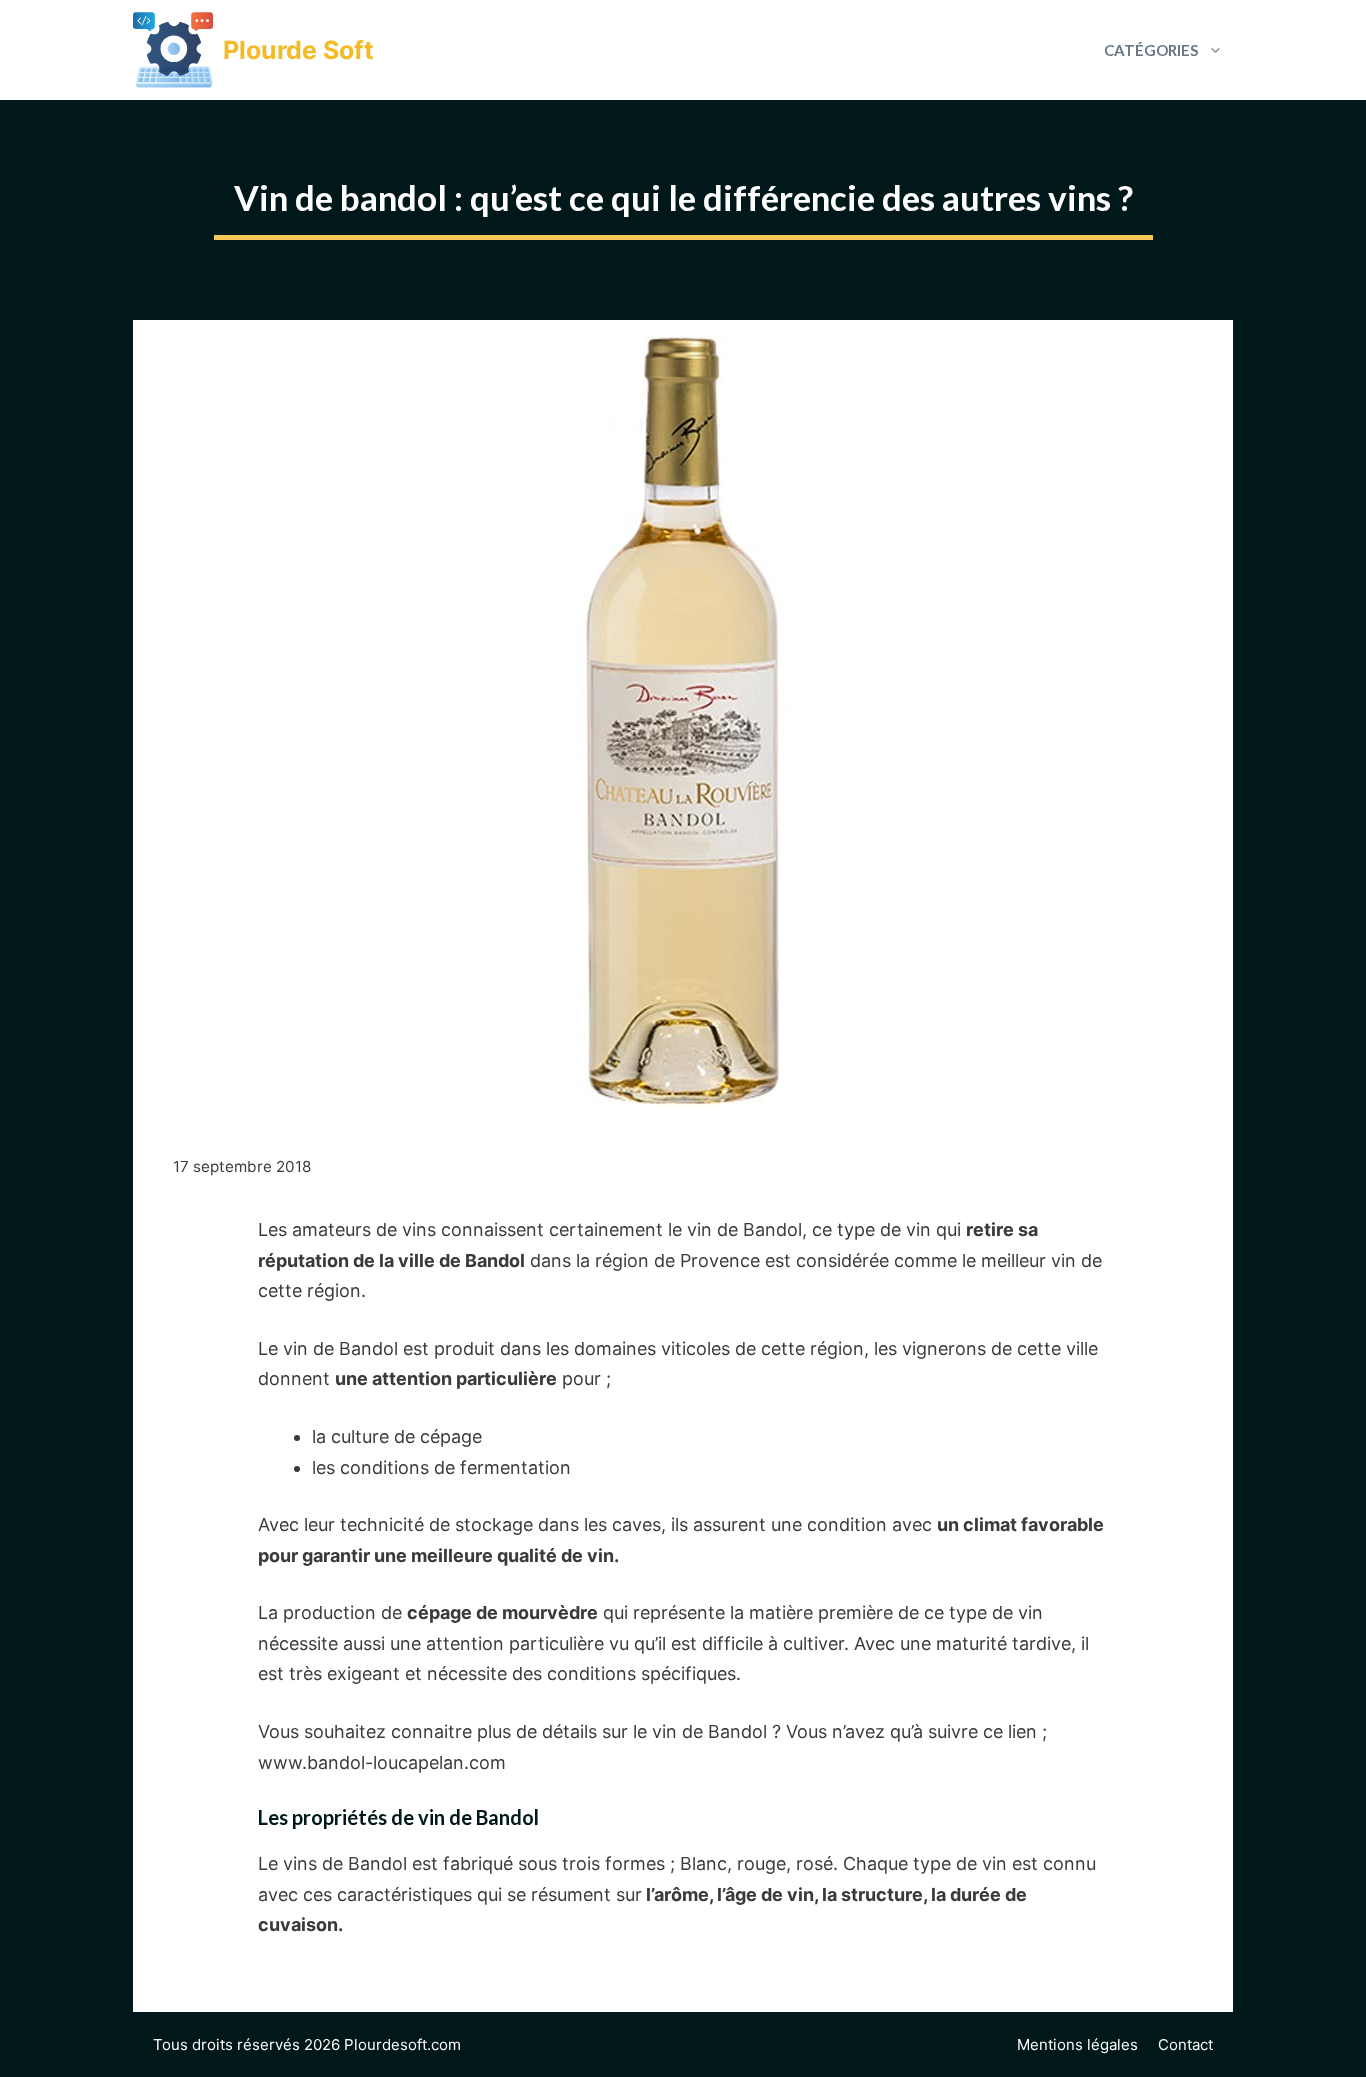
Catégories (1151, 50)
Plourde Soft (298, 50)
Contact (1185, 2044)
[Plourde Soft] (173, 50)
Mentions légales (1077, 2044)
